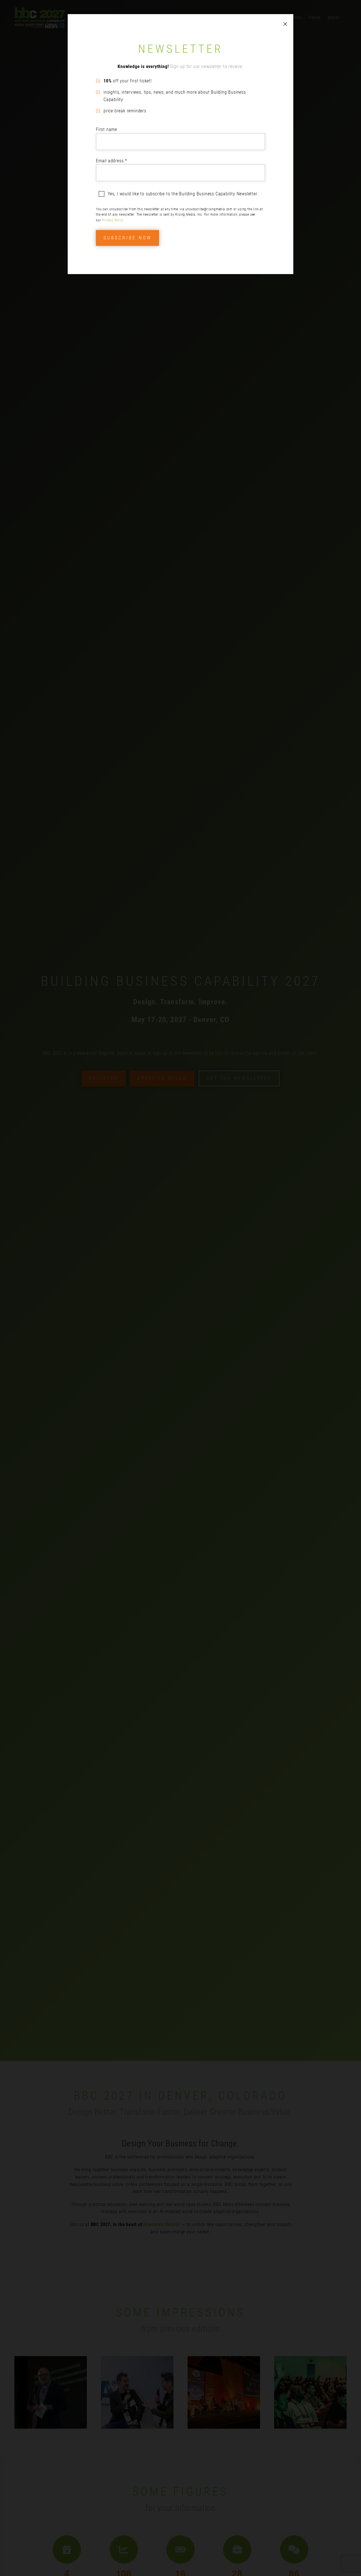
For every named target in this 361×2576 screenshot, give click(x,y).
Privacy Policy (113, 220)
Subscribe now (127, 238)
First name (106, 129)
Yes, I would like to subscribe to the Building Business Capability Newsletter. (183, 194)
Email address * (112, 161)
